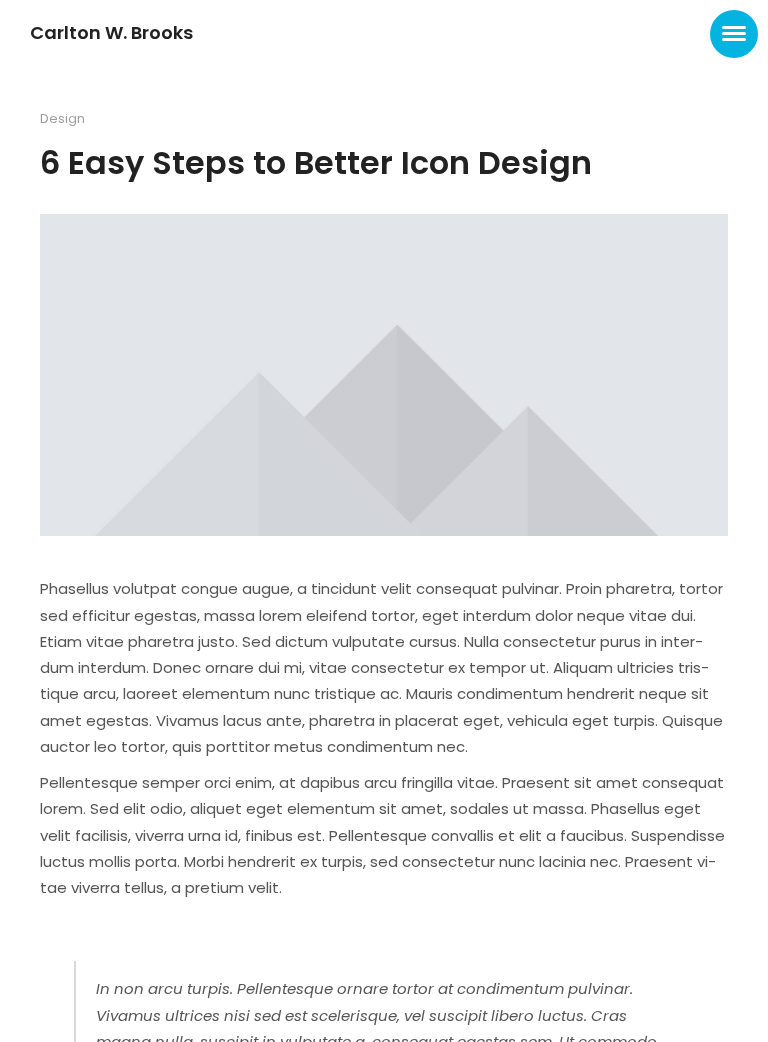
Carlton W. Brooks (111, 32)
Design (62, 118)
